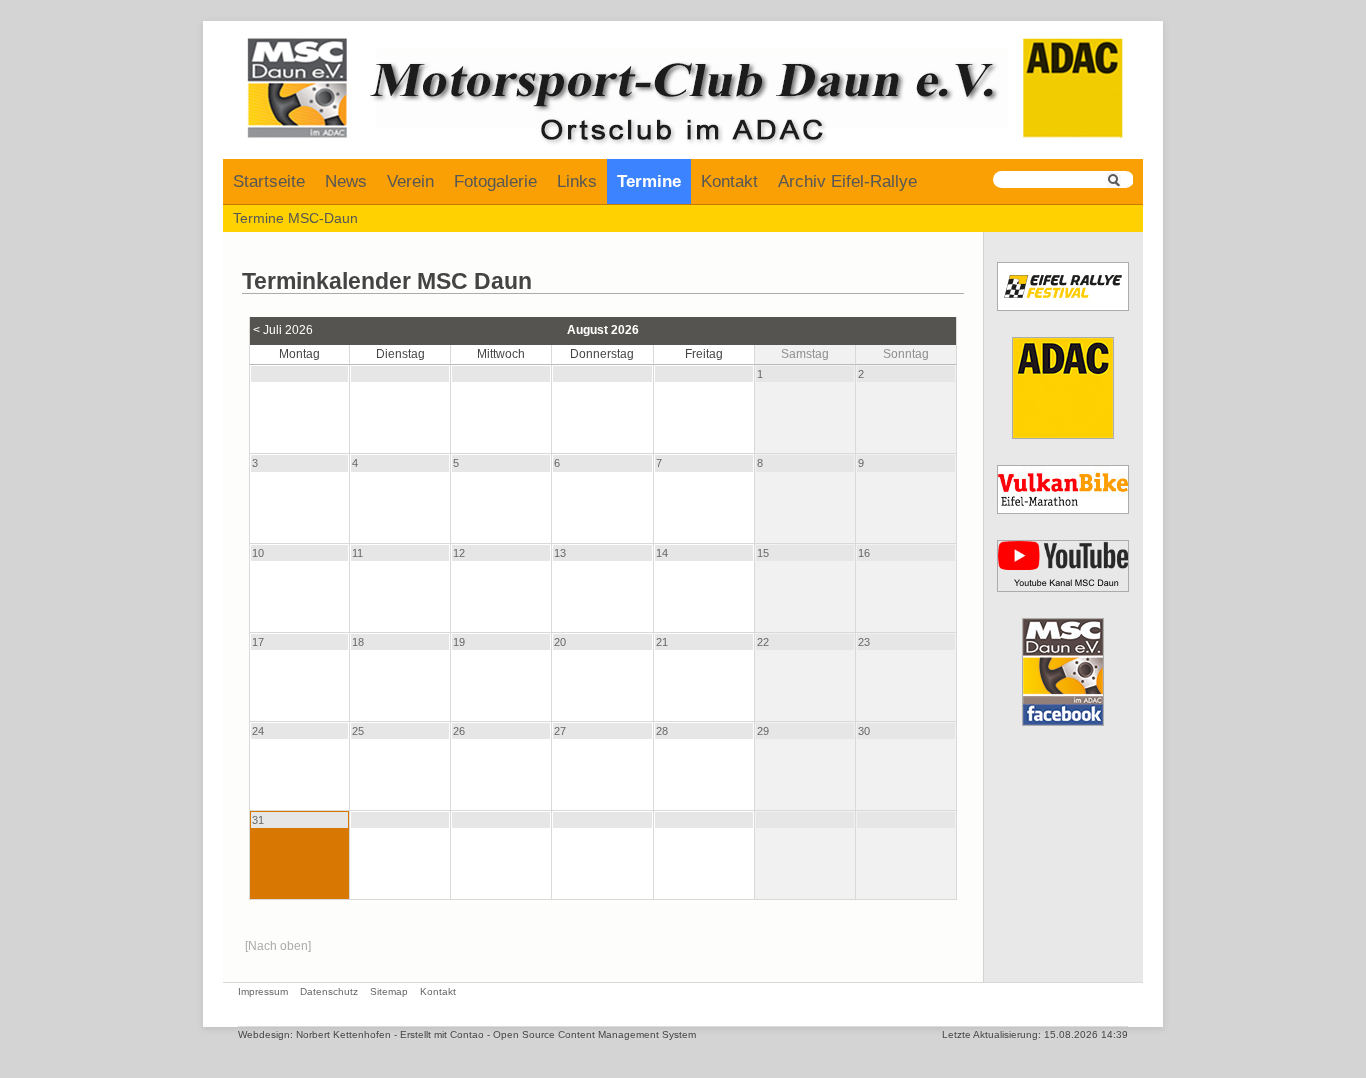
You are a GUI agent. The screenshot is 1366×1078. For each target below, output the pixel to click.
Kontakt (729, 181)
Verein (410, 181)
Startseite (269, 181)
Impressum (263, 991)
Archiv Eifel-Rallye (847, 181)
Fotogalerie (495, 181)
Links (577, 181)
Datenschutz (329, 991)
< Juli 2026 (283, 330)
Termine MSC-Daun (295, 218)
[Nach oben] (278, 946)
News (346, 181)
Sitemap (389, 991)
